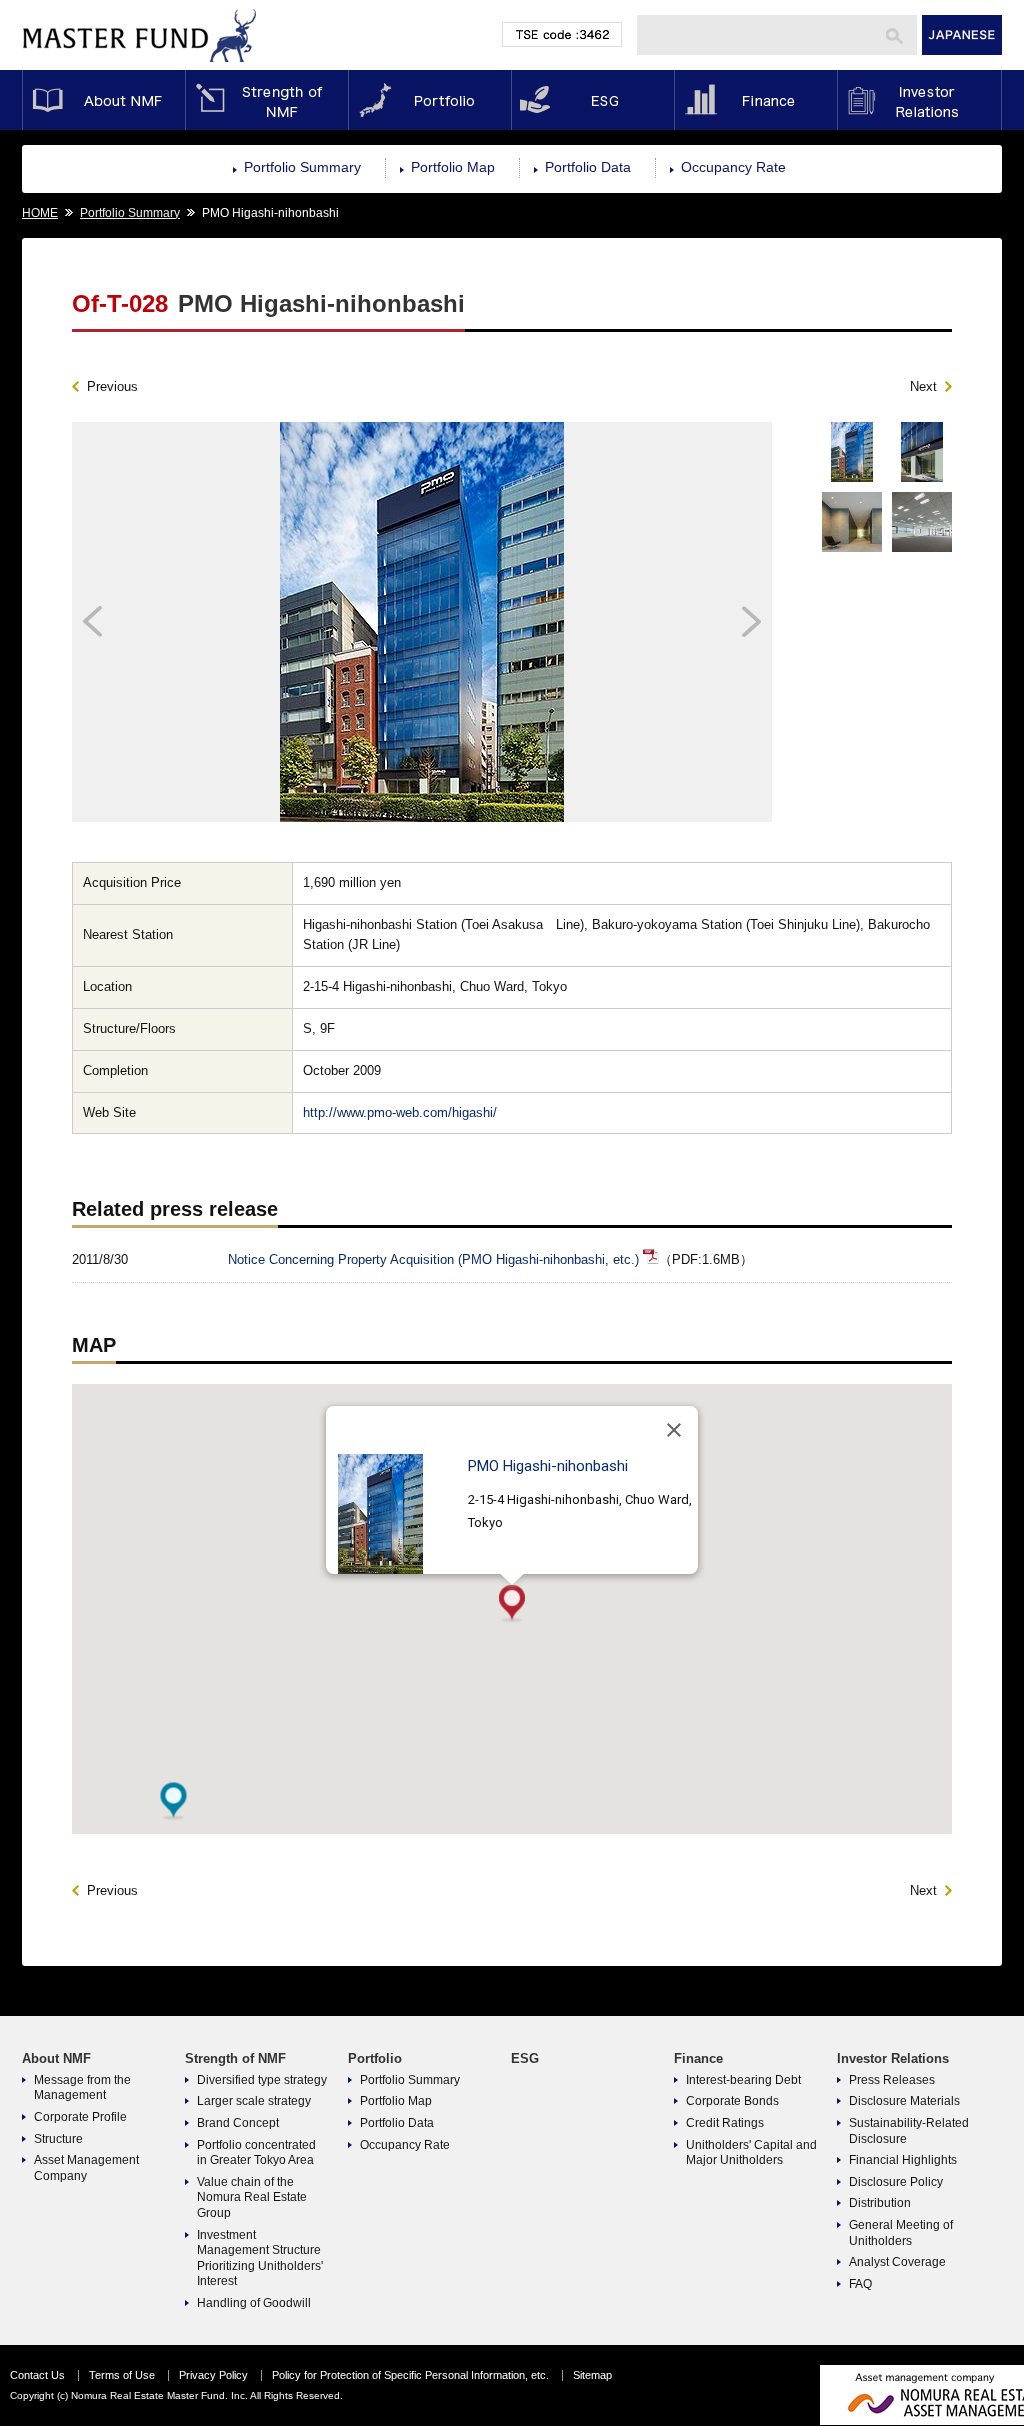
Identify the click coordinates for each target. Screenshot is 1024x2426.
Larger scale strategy (254, 2101)
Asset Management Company (86, 2168)
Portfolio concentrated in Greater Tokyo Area (256, 2153)
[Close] (674, 1430)
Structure (58, 2139)
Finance (755, 100)
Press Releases (892, 2080)
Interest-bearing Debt (743, 2080)
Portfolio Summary (302, 167)
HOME (40, 213)
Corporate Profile (80, 2117)
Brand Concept (238, 2123)
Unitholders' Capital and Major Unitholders (751, 2153)
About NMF (103, 100)
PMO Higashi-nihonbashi (548, 1466)
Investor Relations (919, 100)
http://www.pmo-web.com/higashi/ (400, 1112)
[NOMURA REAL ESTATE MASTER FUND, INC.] (140, 66)
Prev (159, 622)
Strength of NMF (266, 100)
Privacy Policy (213, 2375)
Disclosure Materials (904, 2101)
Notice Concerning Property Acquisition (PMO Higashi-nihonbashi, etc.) (433, 1259)
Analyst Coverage (897, 2262)
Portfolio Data (588, 167)
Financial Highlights (903, 2160)
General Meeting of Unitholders (901, 2233)
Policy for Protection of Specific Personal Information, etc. (410, 2375)
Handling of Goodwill (254, 2303)
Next (923, 386)
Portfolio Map (453, 167)
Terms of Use (122, 2375)
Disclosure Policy (896, 2182)
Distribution (880, 2203)
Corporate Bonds (732, 2101)
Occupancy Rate (733, 167)
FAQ (860, 2284)
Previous (112, 386)
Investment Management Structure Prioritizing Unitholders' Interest (260, 2258)
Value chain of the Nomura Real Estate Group (252, 2197)
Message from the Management (82, 2088)
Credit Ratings (725, 2123)
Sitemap (592, 2375)
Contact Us (37, 2375)
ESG (592, 100)
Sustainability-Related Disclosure (909, 2131)
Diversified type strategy (262, 2080)
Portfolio (429, 100)
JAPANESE (962, 35)
